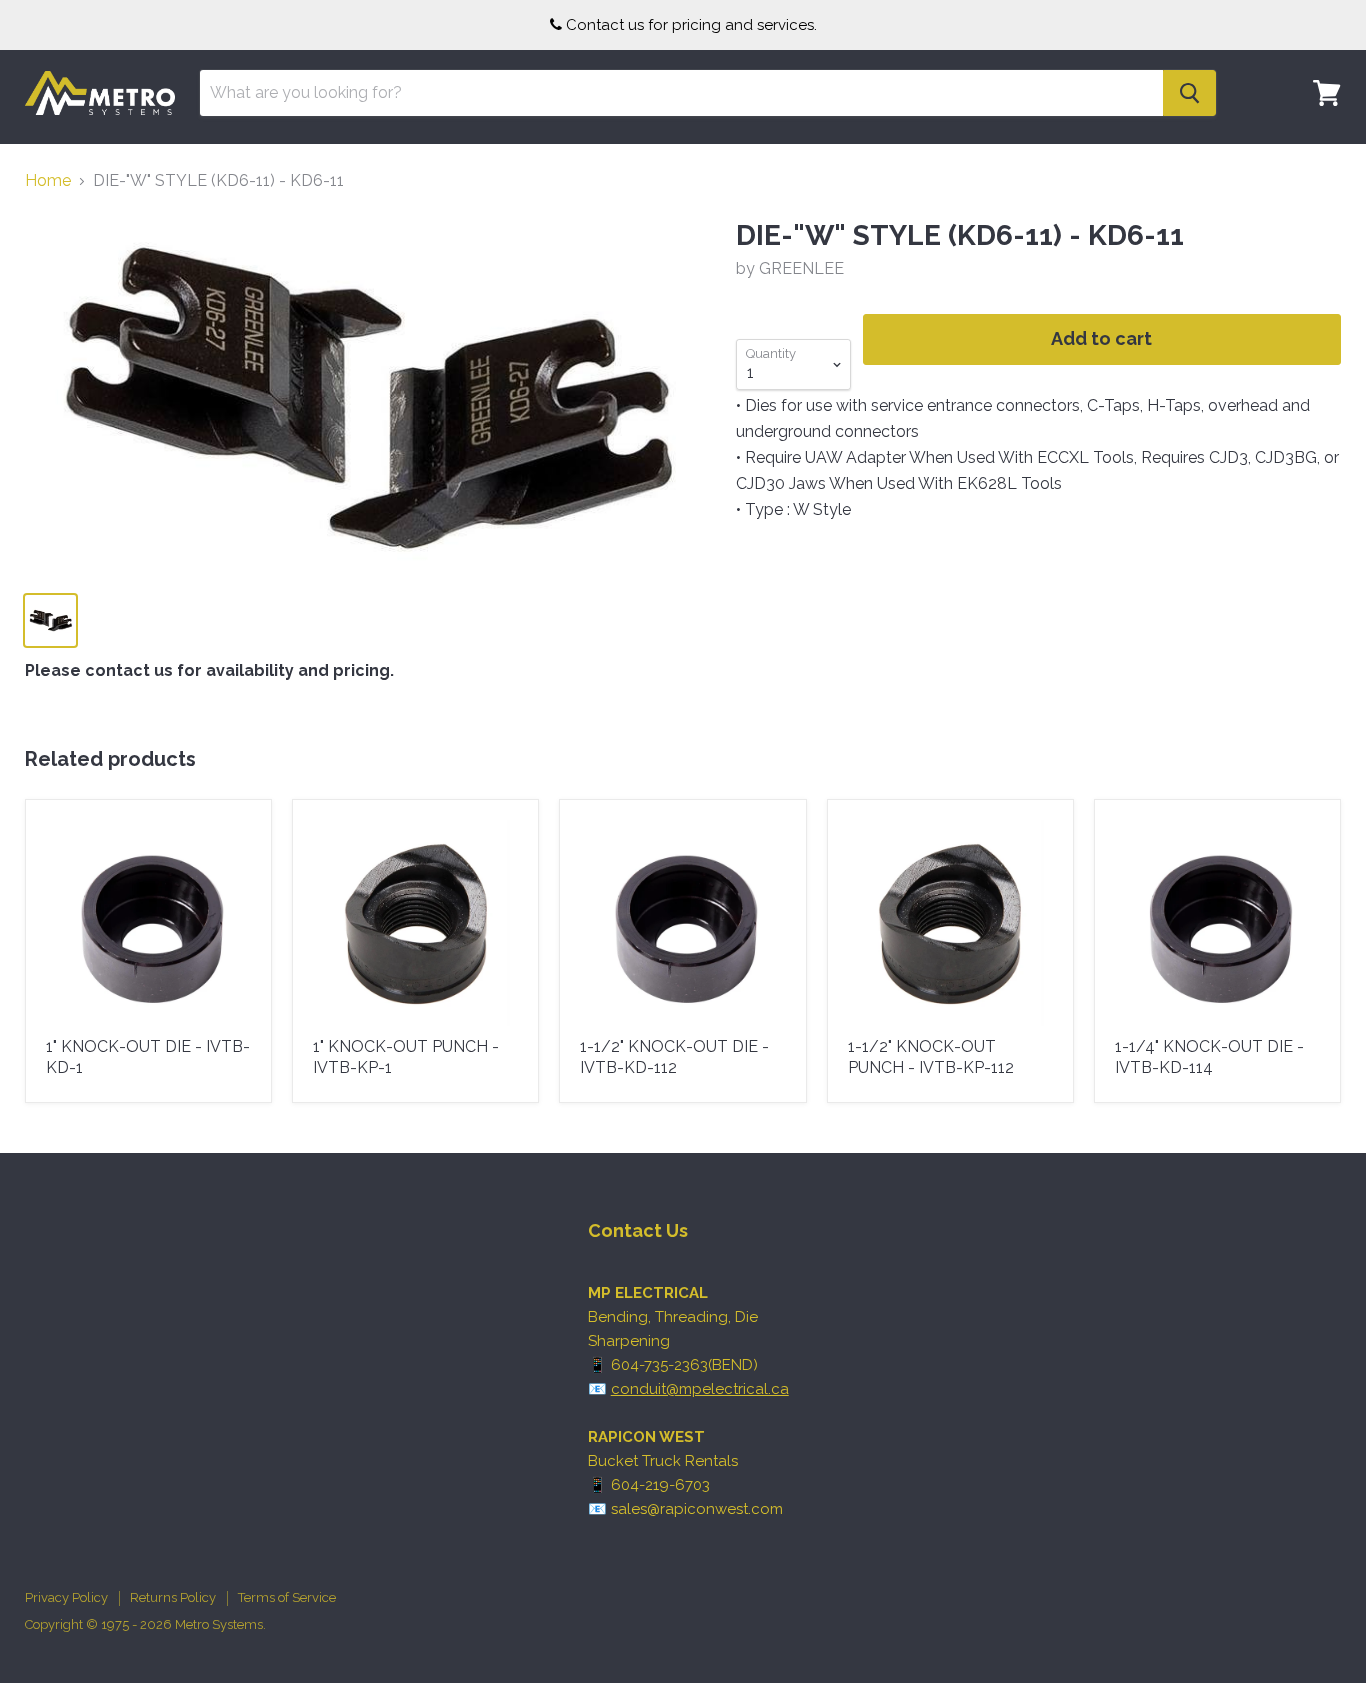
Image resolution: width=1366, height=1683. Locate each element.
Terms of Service (287, 1597)
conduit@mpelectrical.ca (700, 1389)
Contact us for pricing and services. (691, 25)
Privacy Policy (66, 1597)
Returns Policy (173, 1597)
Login (1315, 155)
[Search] (1189, 93)
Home (48, 181)
